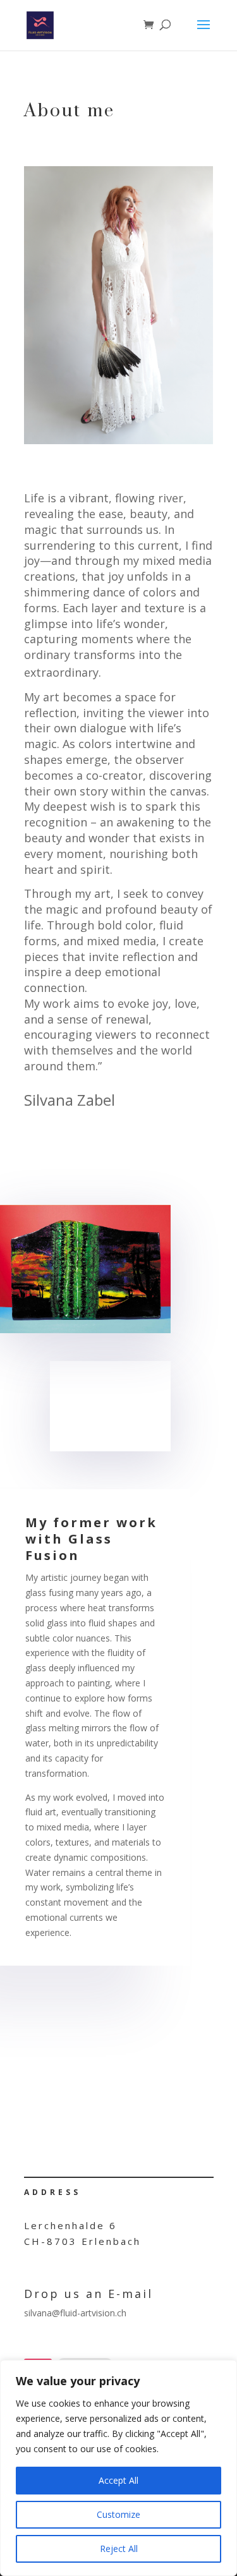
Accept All (118, 2480)
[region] (118, 2468)
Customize (118, 2514)
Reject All (119, 2549)
